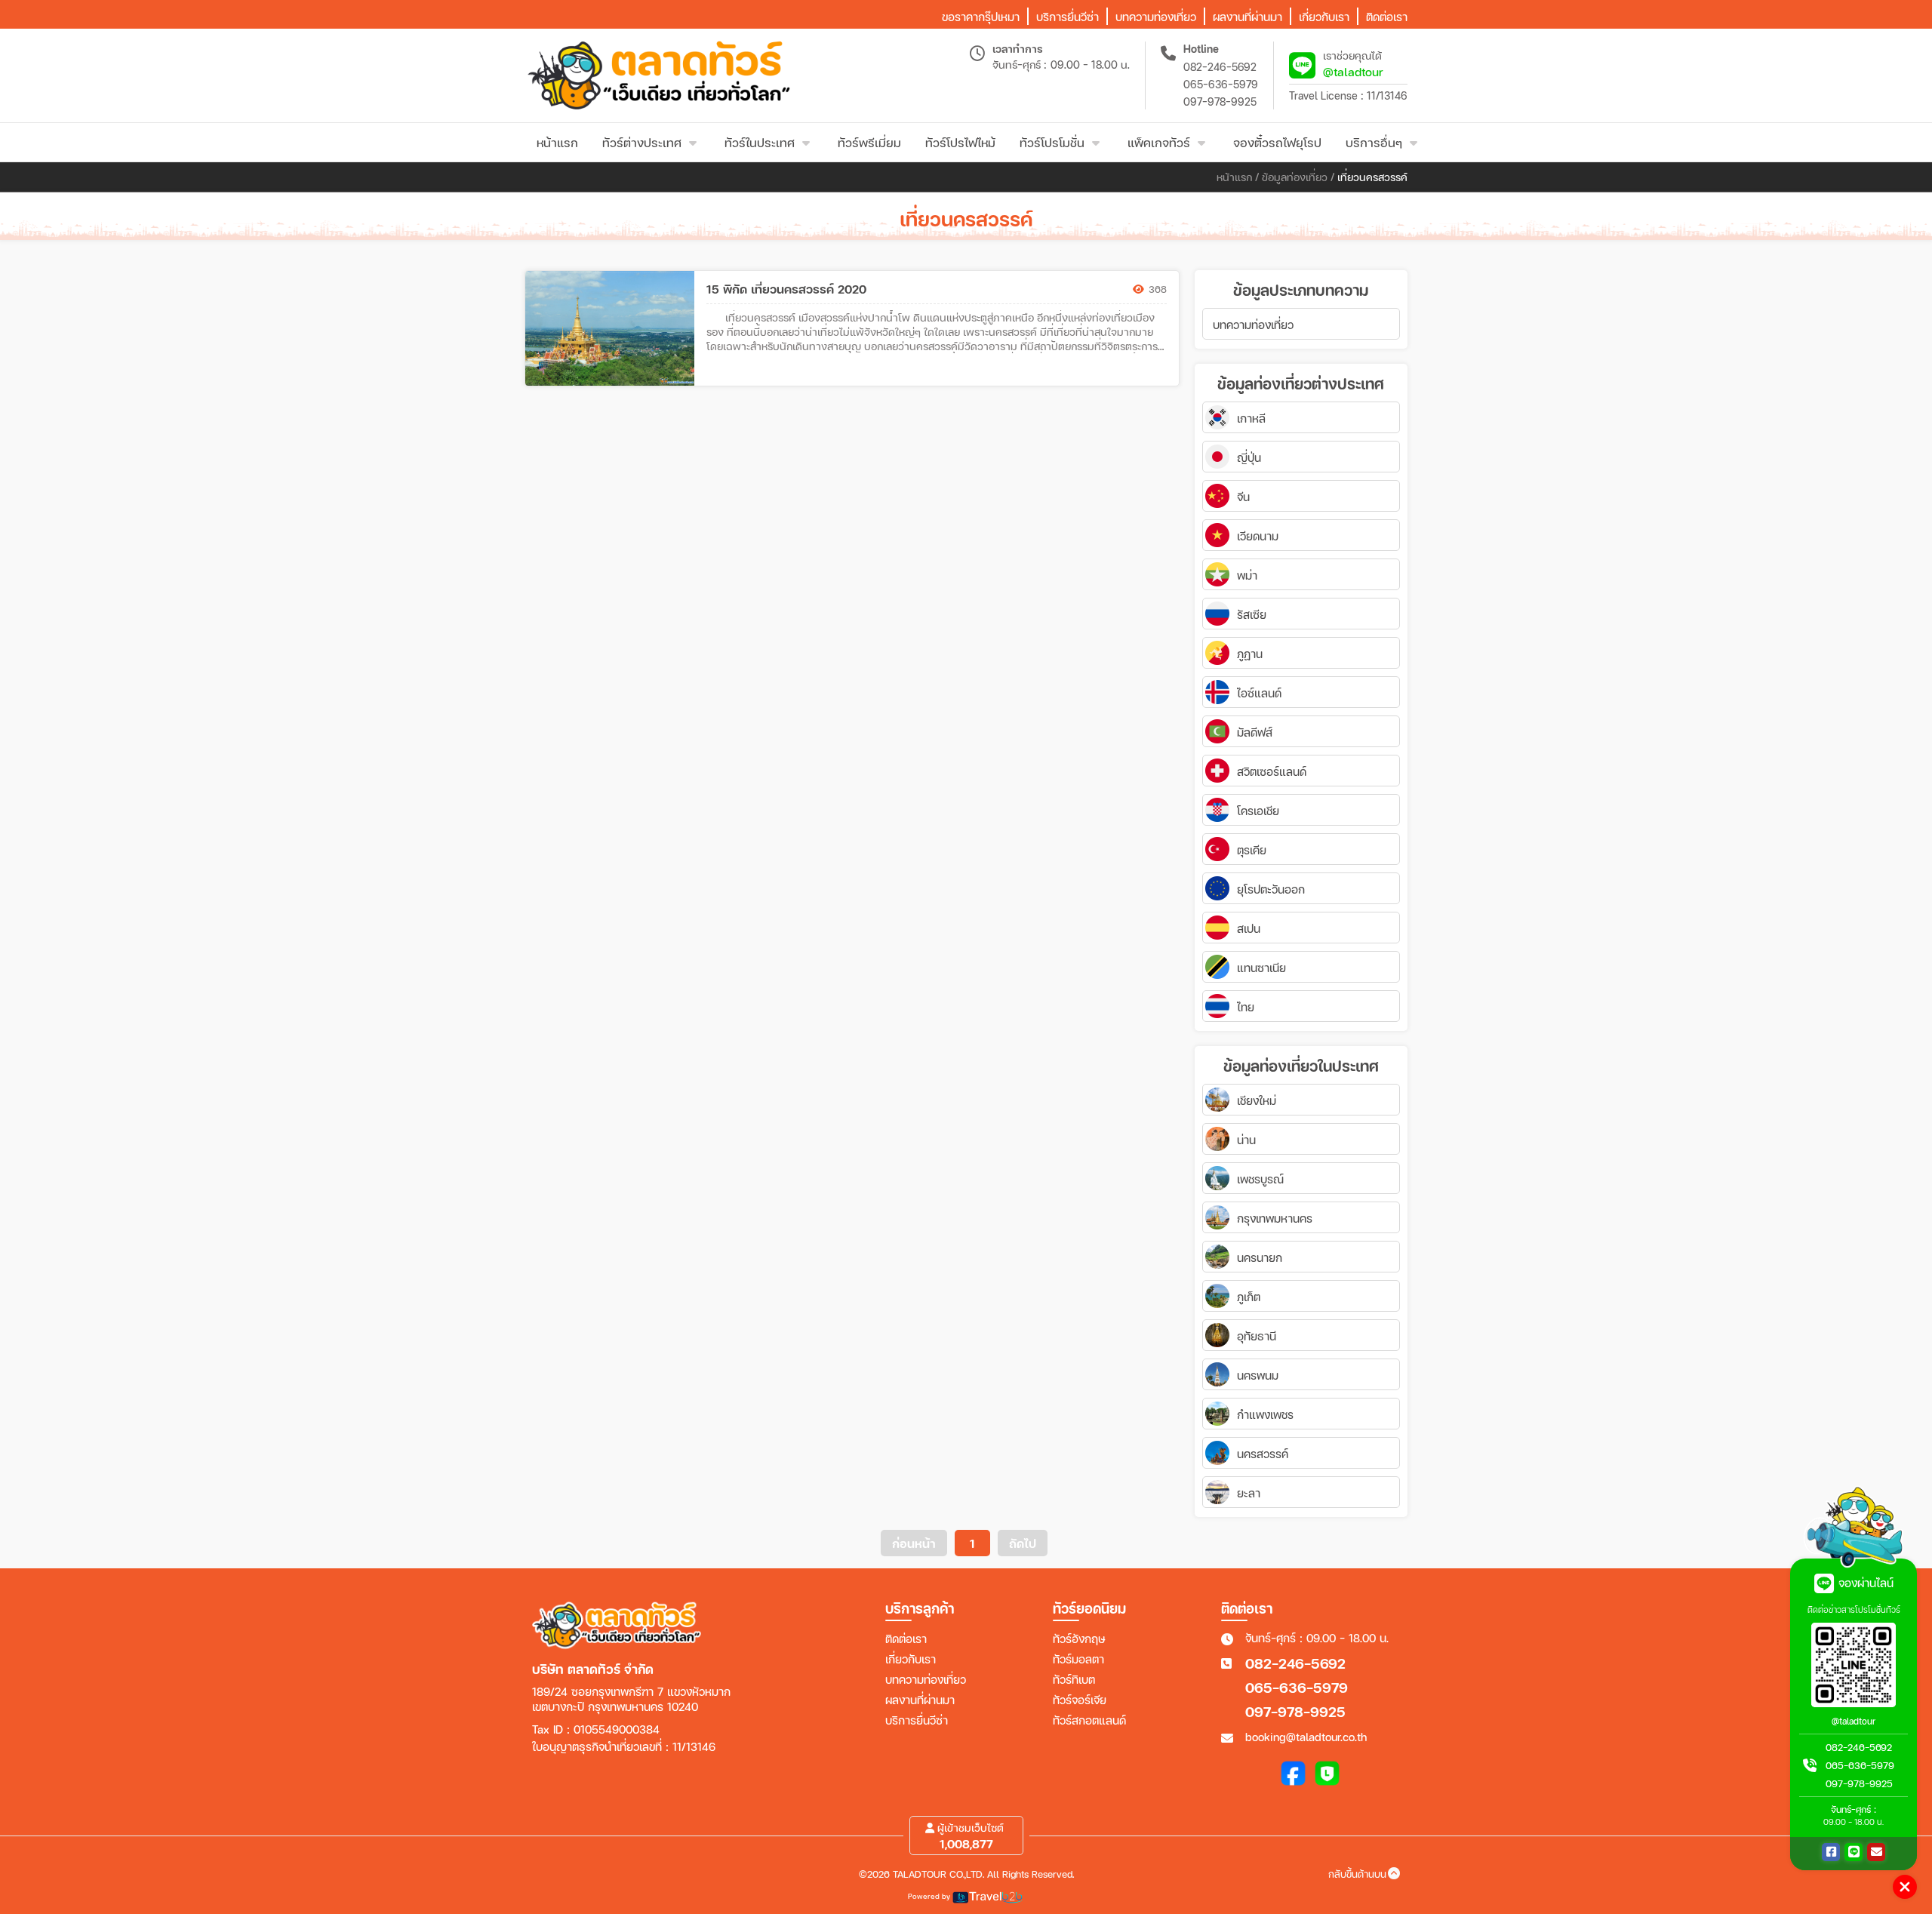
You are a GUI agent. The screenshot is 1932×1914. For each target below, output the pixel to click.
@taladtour (1353, 71)
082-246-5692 (1220, 67)
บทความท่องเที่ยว (926, 1679)
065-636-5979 (1221, 84)
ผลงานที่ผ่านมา (920, 1700)
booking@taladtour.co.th (1306, 1737)
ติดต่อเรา (906, 1639)
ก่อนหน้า (914, 1543)
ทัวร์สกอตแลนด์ (1089, 1720)
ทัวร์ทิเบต (1074, 1679)
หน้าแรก (1234, 177)
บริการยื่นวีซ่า (917, 1720)
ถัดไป (1023, 1543)
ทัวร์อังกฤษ (1079, 1639)
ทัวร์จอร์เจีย (1080, 1700)
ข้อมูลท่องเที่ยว (1295, 177)
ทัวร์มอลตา (1078, 1659)
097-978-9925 (1220, 102)
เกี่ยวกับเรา (911, 1659)
